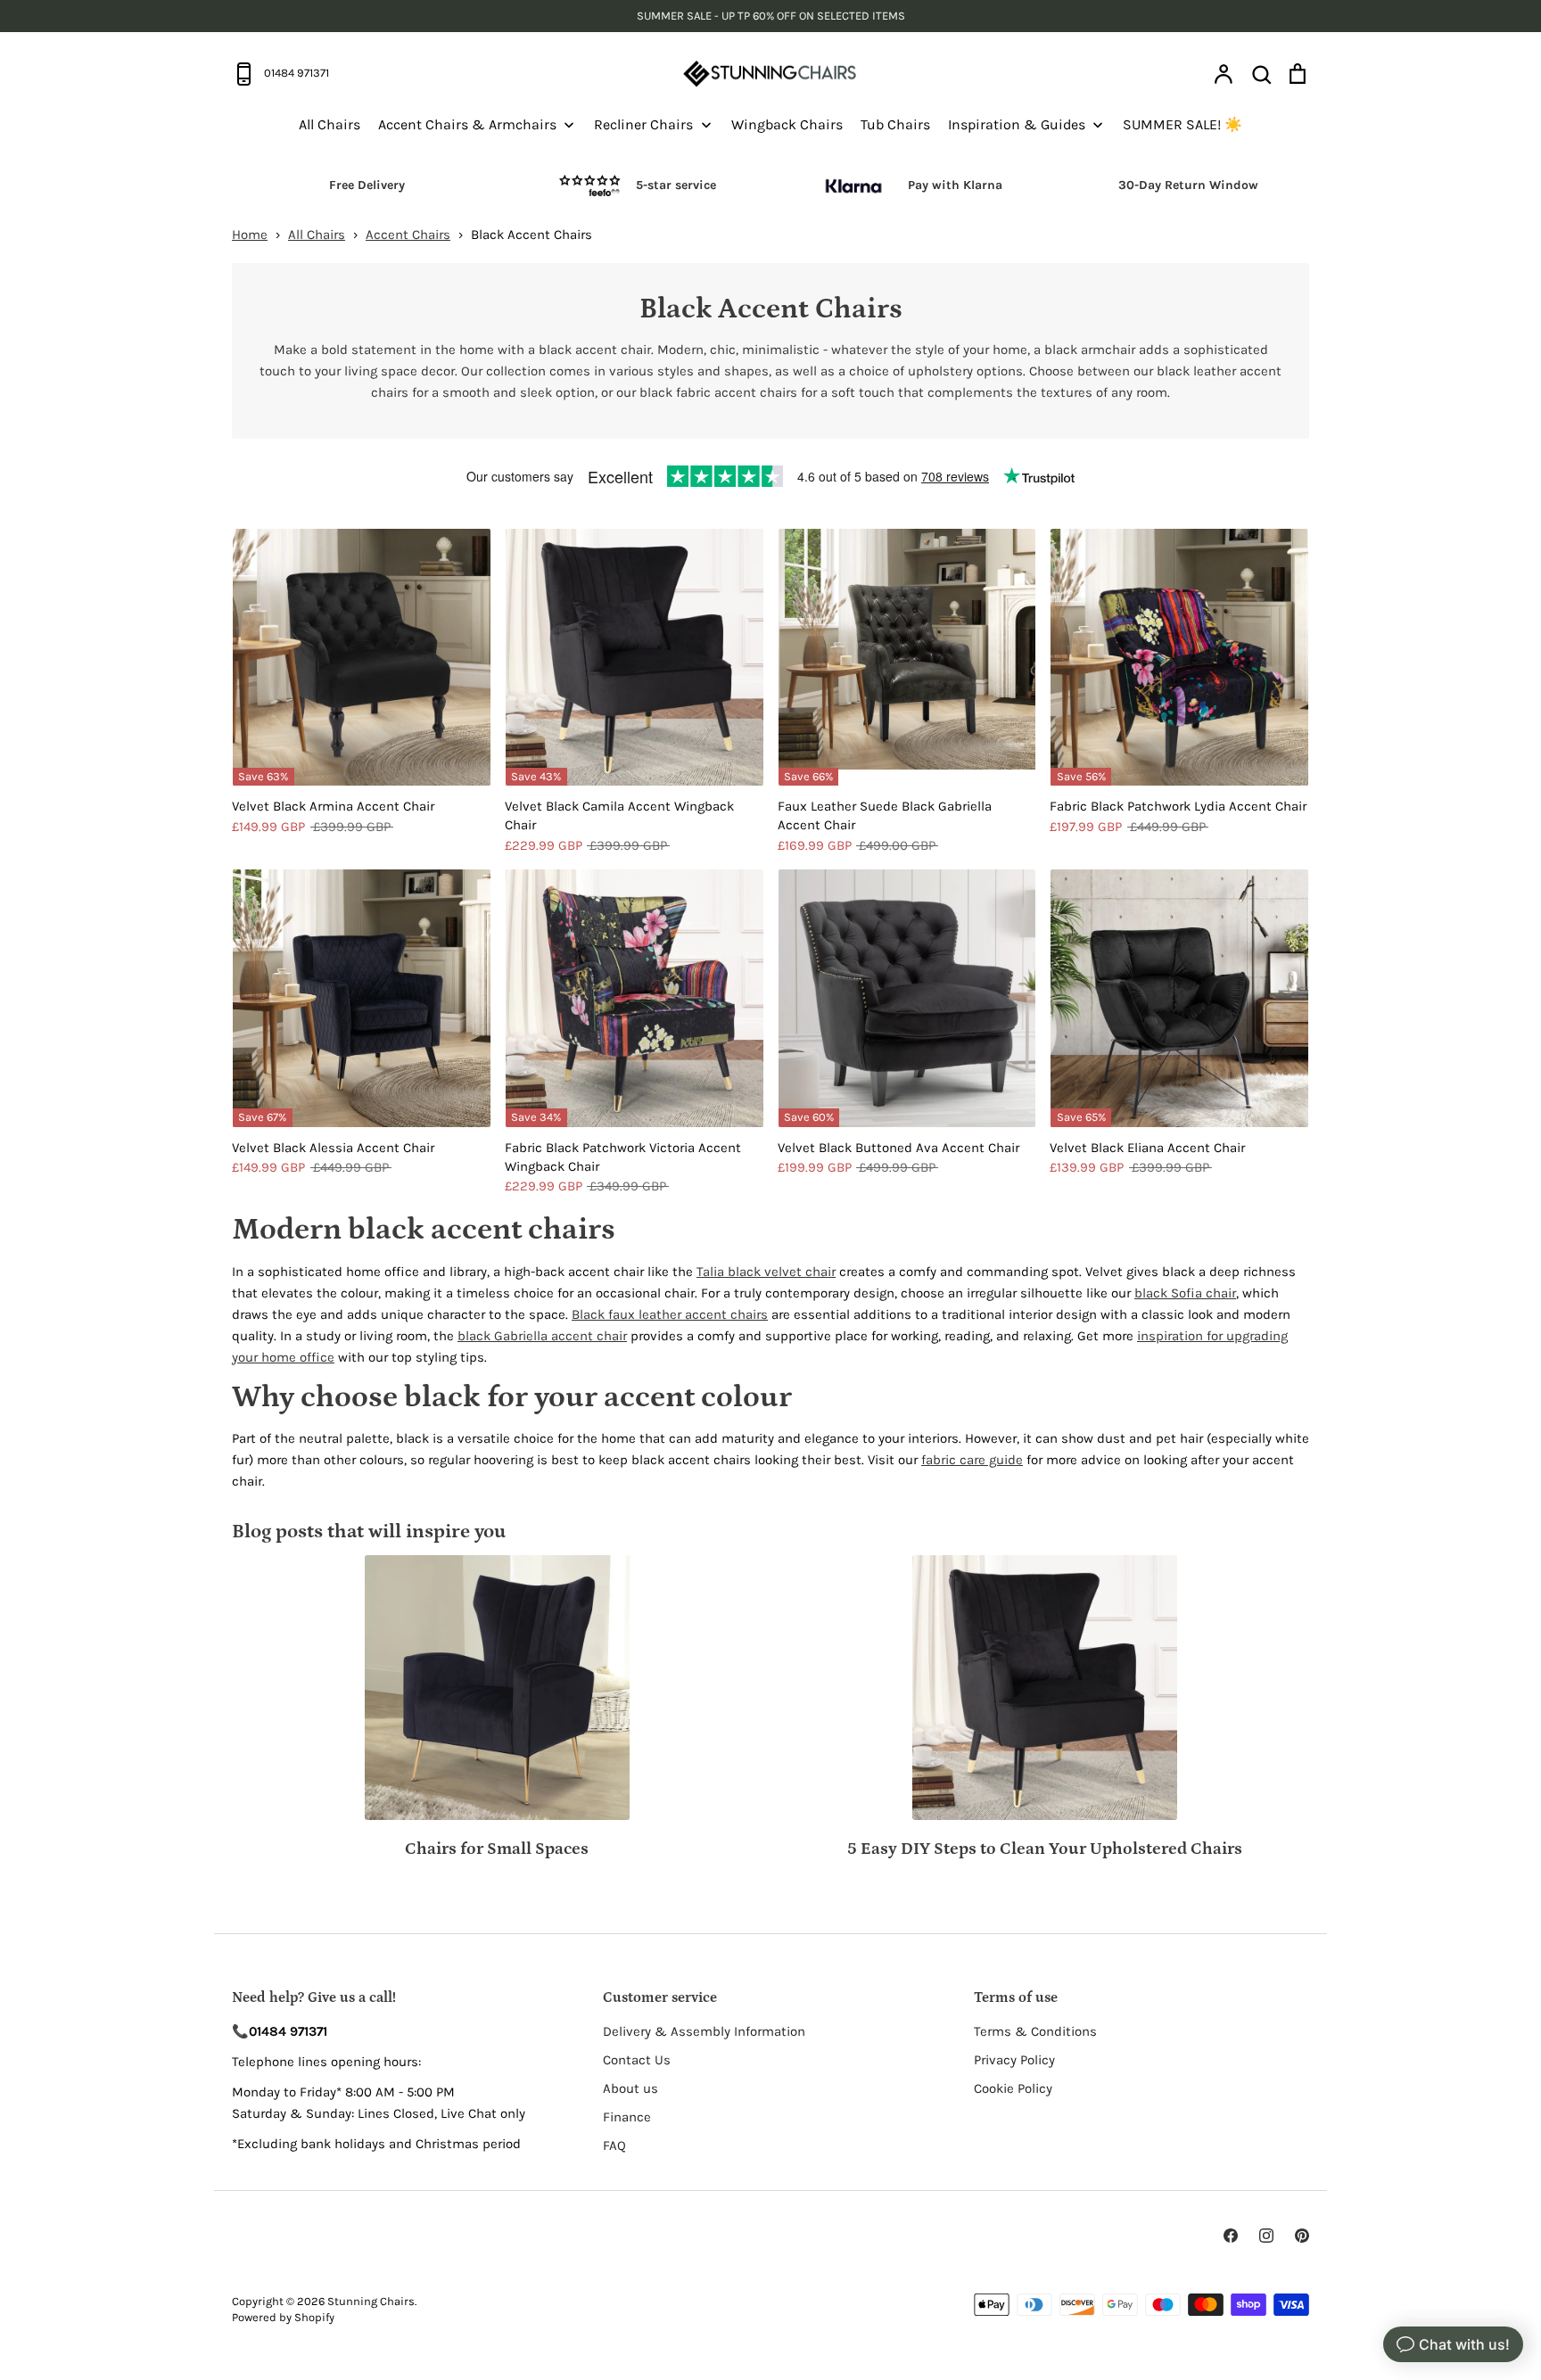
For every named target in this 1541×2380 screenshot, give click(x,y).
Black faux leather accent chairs (670, 1314)
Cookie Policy (1013, 2088)
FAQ (614, 2145)
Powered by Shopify (283, 2317)
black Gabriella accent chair (542, 1336)
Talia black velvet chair (766, 1272)
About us (630, 2088)
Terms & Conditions (1035, 2031)
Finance (627, 2117)
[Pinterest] (1302, 2236)
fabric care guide (972, 1460)
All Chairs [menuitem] (330, 124)
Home (250, 235)
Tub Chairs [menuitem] (895, 124)
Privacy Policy (1014, 2060)
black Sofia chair (1185, 1293)
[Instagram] (1266, 2236)
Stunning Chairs (371, 2301)
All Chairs (317, 235)
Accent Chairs (408, 235)
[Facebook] (1231, 2236)
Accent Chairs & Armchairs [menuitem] (467, 124)
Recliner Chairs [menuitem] (643, 124)
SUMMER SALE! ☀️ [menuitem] (1183, 124)
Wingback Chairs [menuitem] (787, 124)
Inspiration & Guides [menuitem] (1017, 124)
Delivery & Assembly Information (704, 2031)
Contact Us (637, 2060)
